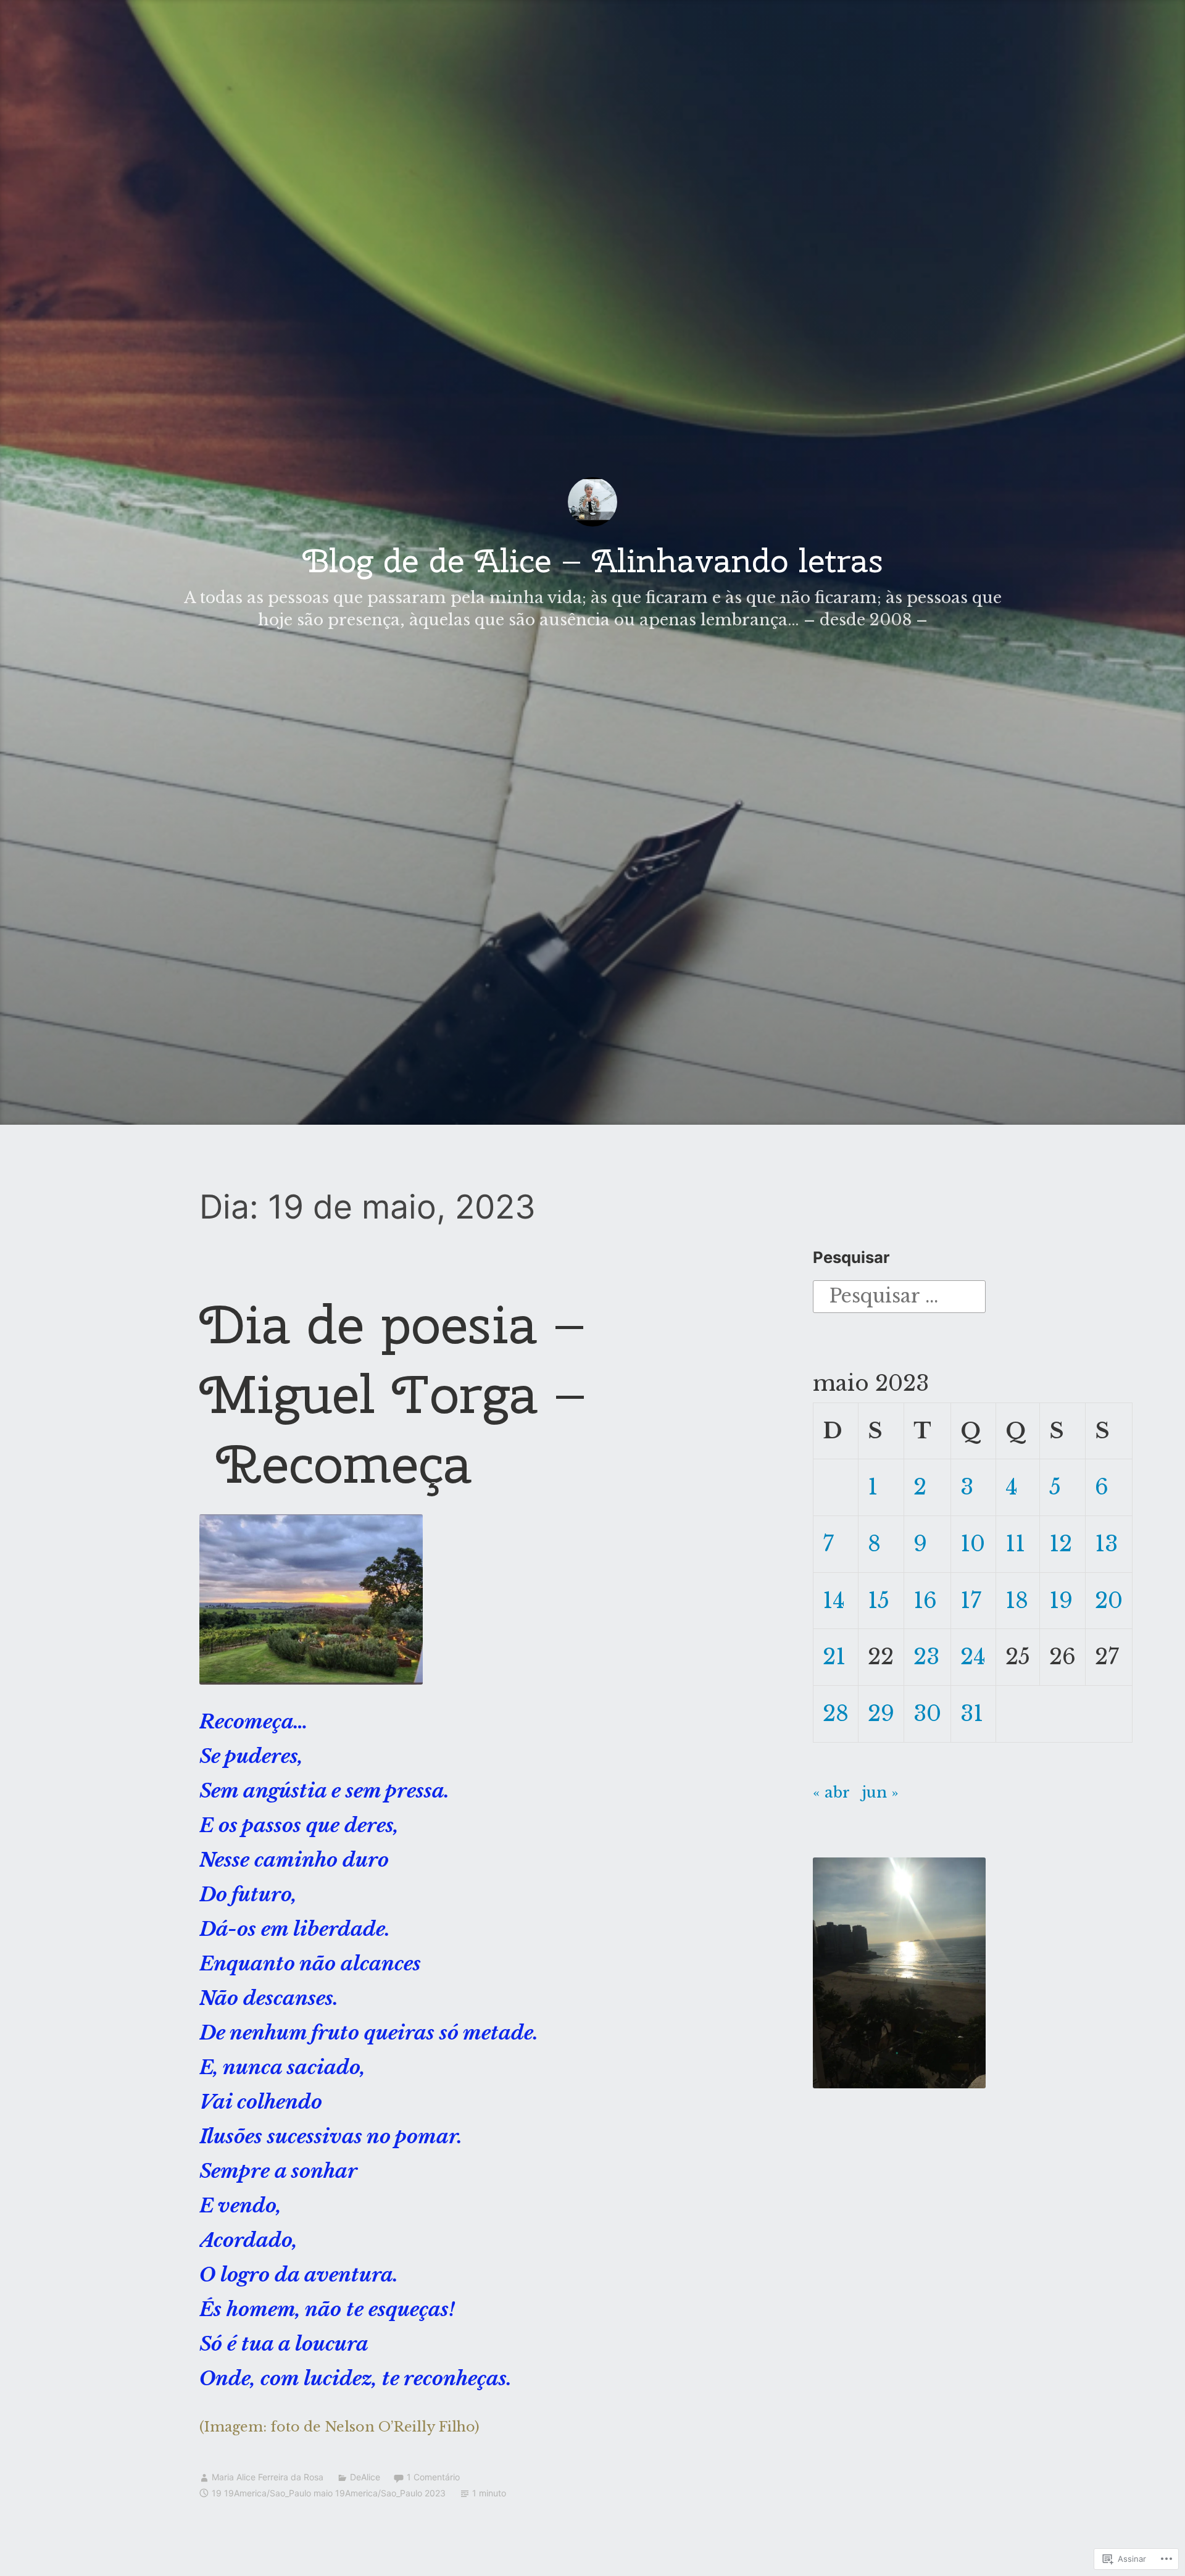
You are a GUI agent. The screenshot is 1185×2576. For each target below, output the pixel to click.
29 (881, 1713)
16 (925, 1600)
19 (1061, 1600)
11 (1015, 1544)
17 (971, 1600)
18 (1017, 1600)
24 (973, 1657)
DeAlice (365, 2477)
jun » (880, 1792)
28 (836, 1713)
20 (1109, 1600)
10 (973, 1544)
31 (972, 1713)
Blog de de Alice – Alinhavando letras (593, 560)
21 (834, 1657)
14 (834, 1600)
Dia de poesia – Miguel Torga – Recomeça (393, 1394)
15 (879, 1600)
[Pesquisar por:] (899, 1295)
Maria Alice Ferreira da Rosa (268, 2477)
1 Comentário (433, 2477)
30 (927, 1713)
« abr (831, 1792)
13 (1106, 1544)
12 (1061, 1544)
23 (926, 1657)
